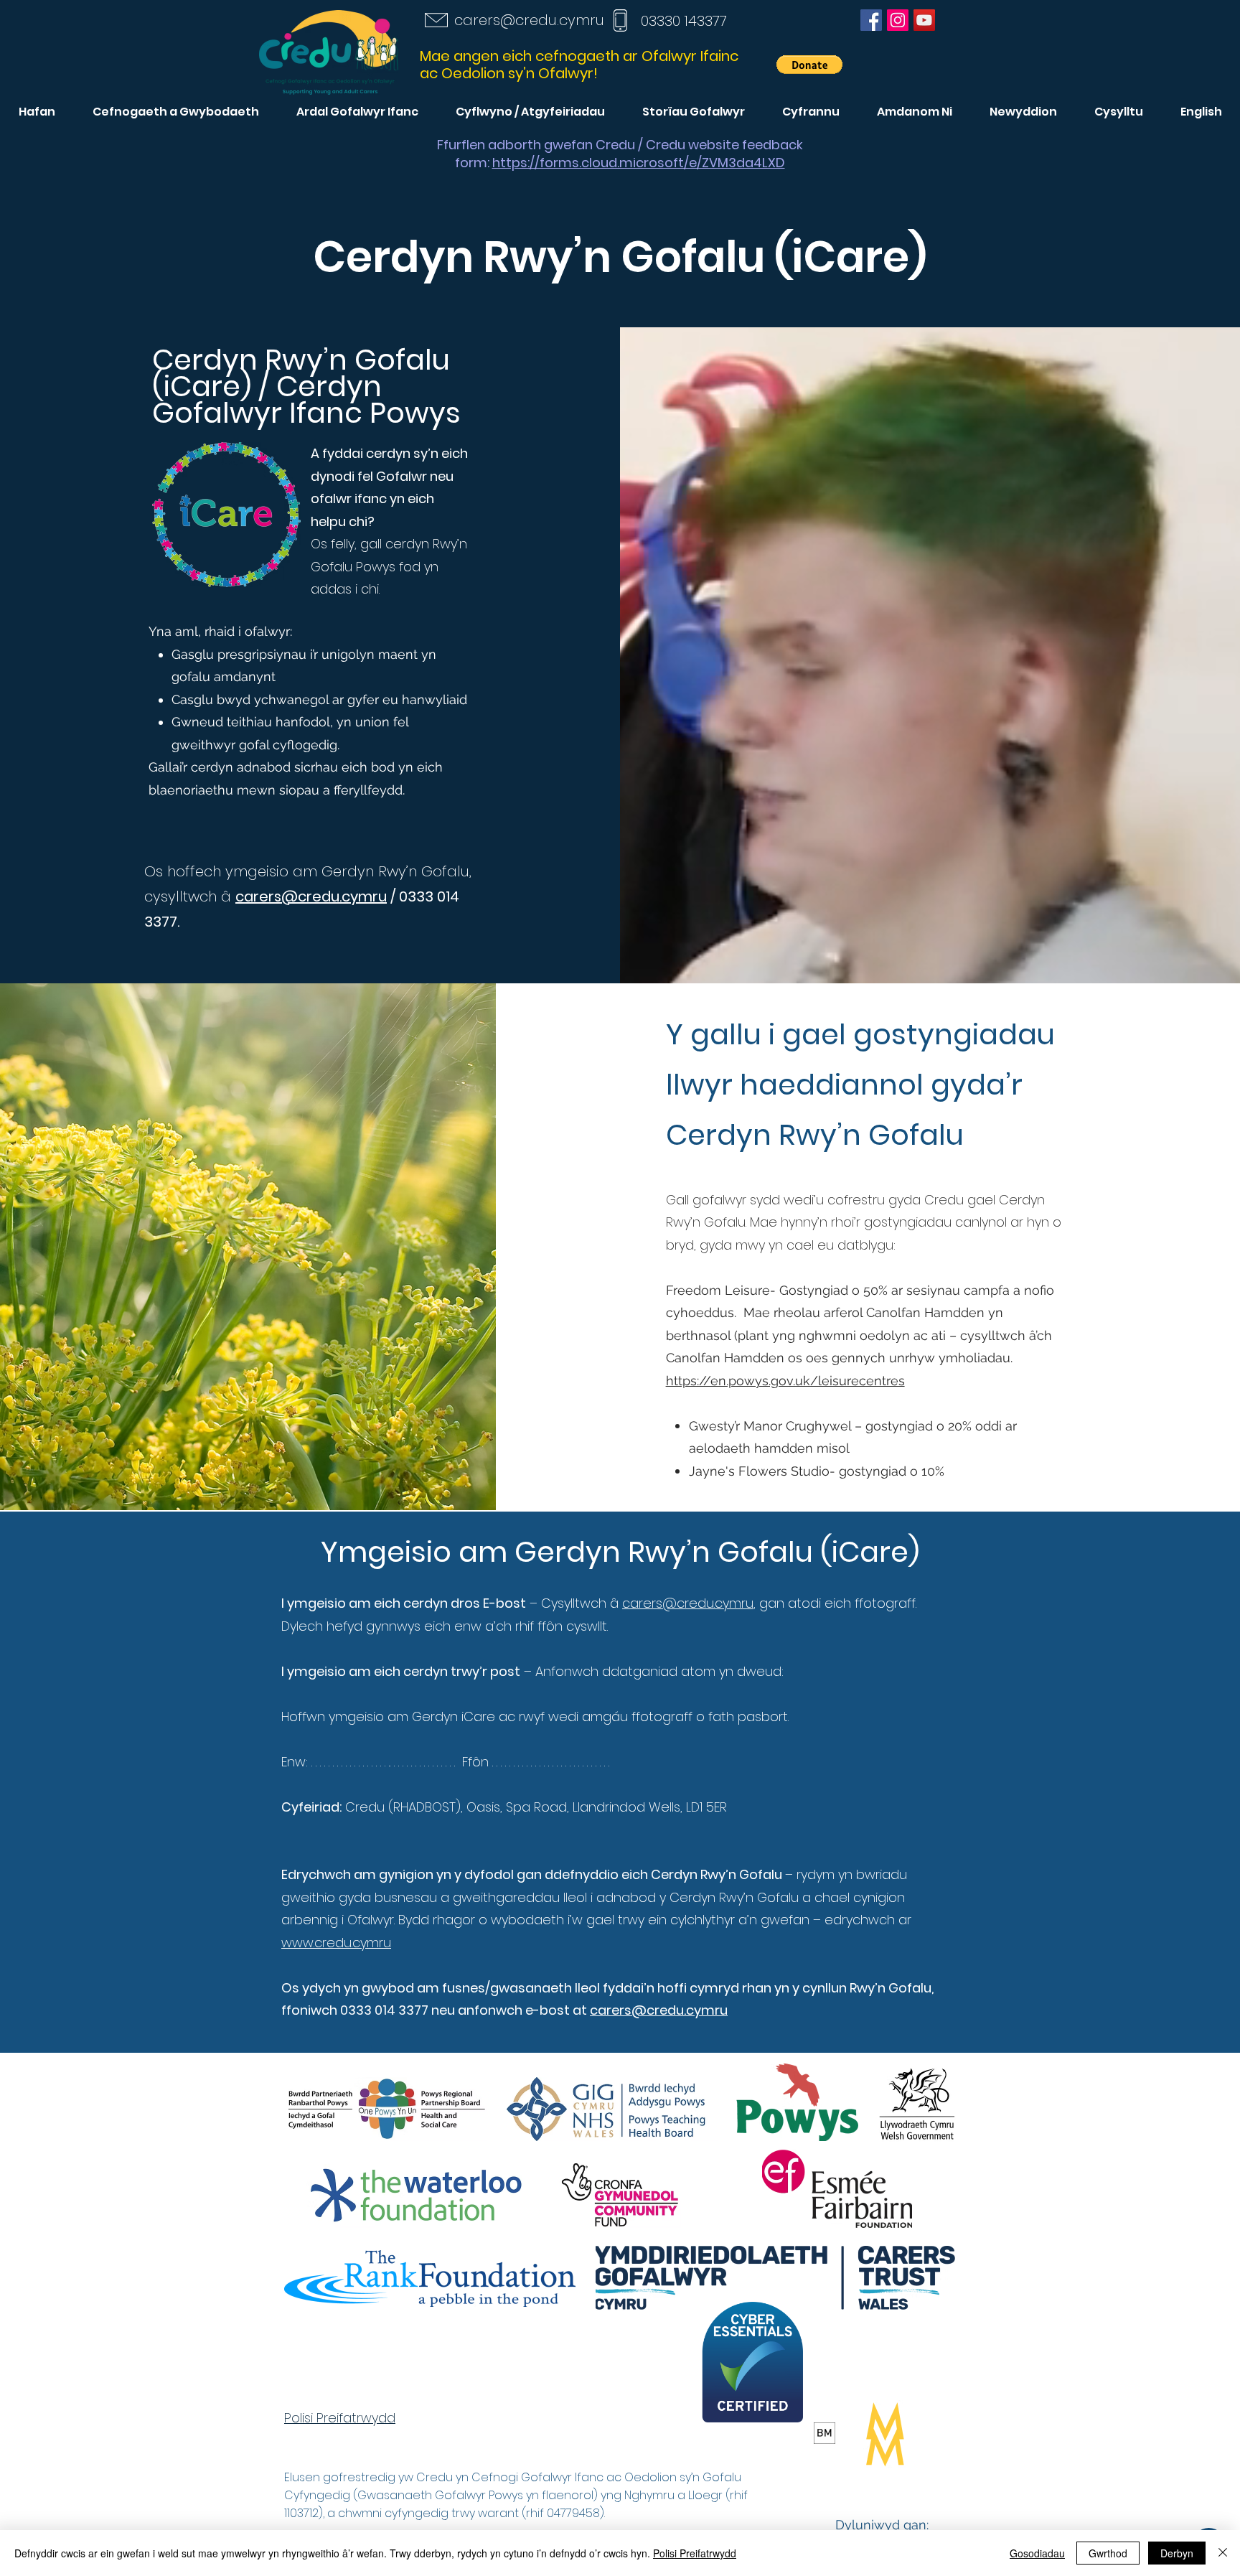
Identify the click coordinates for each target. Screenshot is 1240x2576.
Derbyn (1177, 2553)
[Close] (1223, 2553)
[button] (809, 65)
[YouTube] (924, 20)
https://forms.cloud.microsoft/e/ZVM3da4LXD (639, 163)
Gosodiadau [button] (1037, 2553)
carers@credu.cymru (529, 20)
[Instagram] (898, 20)
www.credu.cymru (336, 1943)
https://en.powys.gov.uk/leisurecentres (785, 1381)
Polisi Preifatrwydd (695, 2553)
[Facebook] (871, 20)
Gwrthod (1108, 2553)
